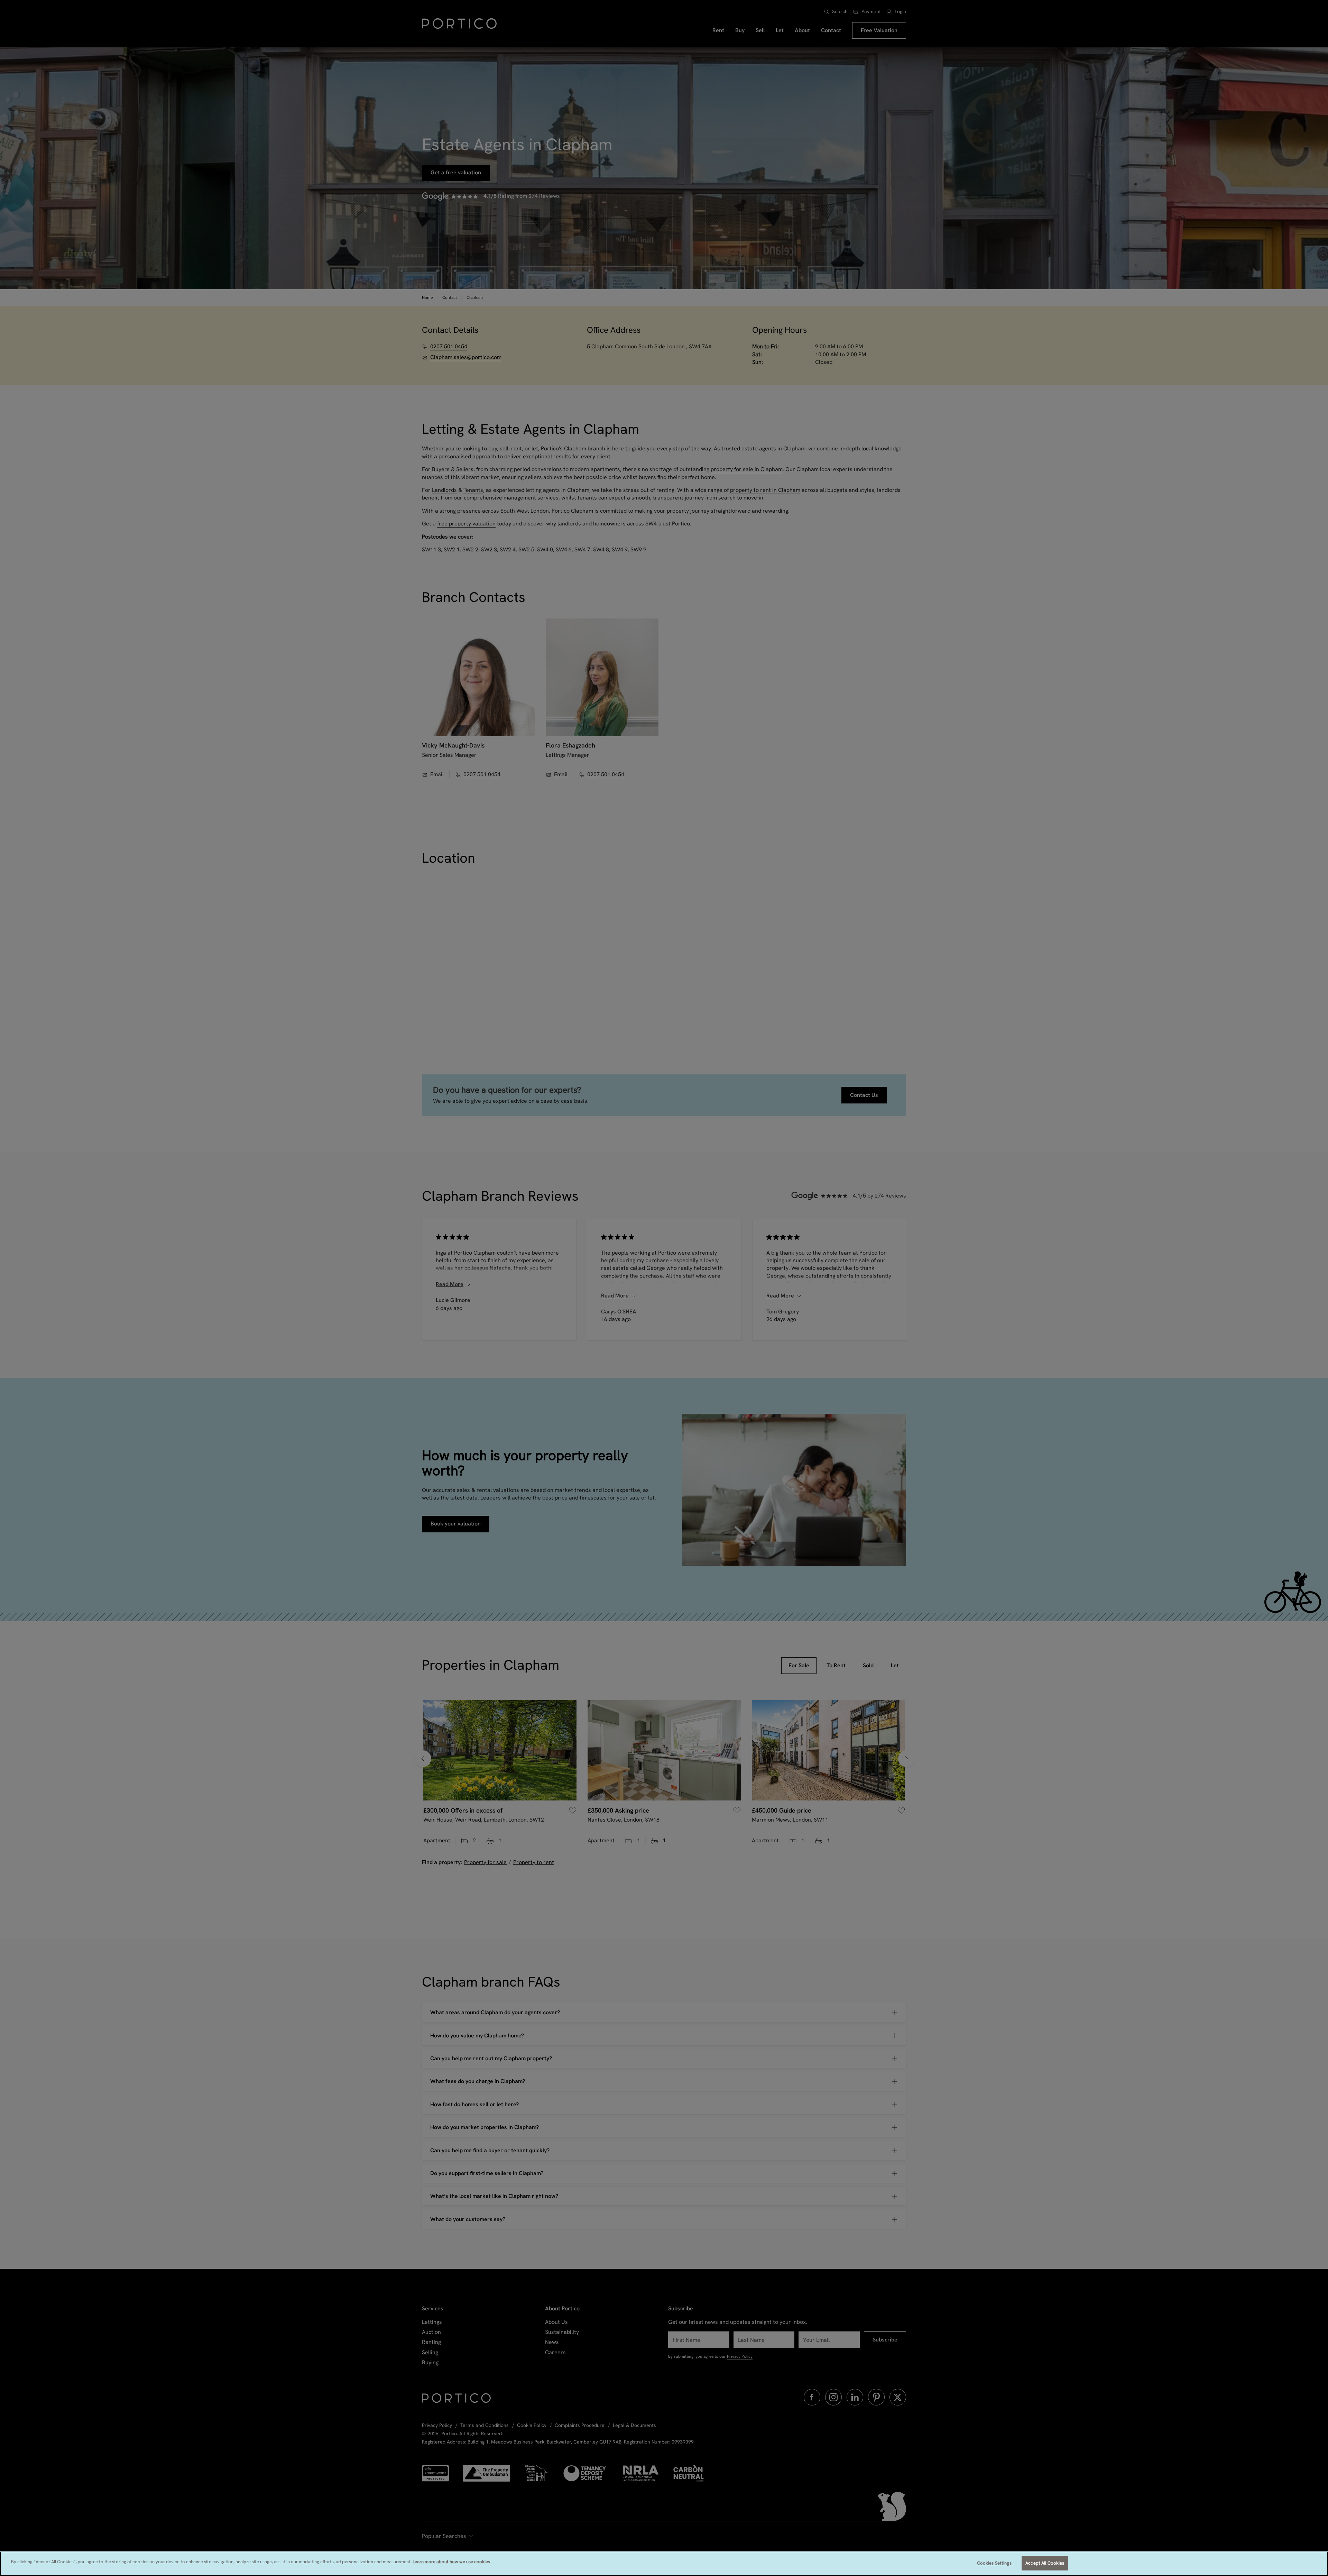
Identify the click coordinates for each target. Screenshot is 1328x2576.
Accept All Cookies (1045, 2563)
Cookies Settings (994, 2563)
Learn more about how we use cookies (451, 2562)
